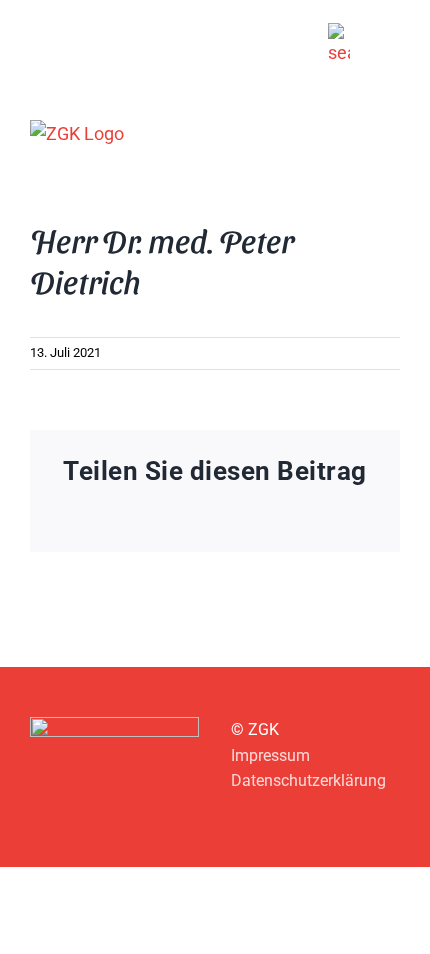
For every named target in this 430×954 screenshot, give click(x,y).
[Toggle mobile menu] (392, 132)
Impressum (270, 755)
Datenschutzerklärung (308, 780)
